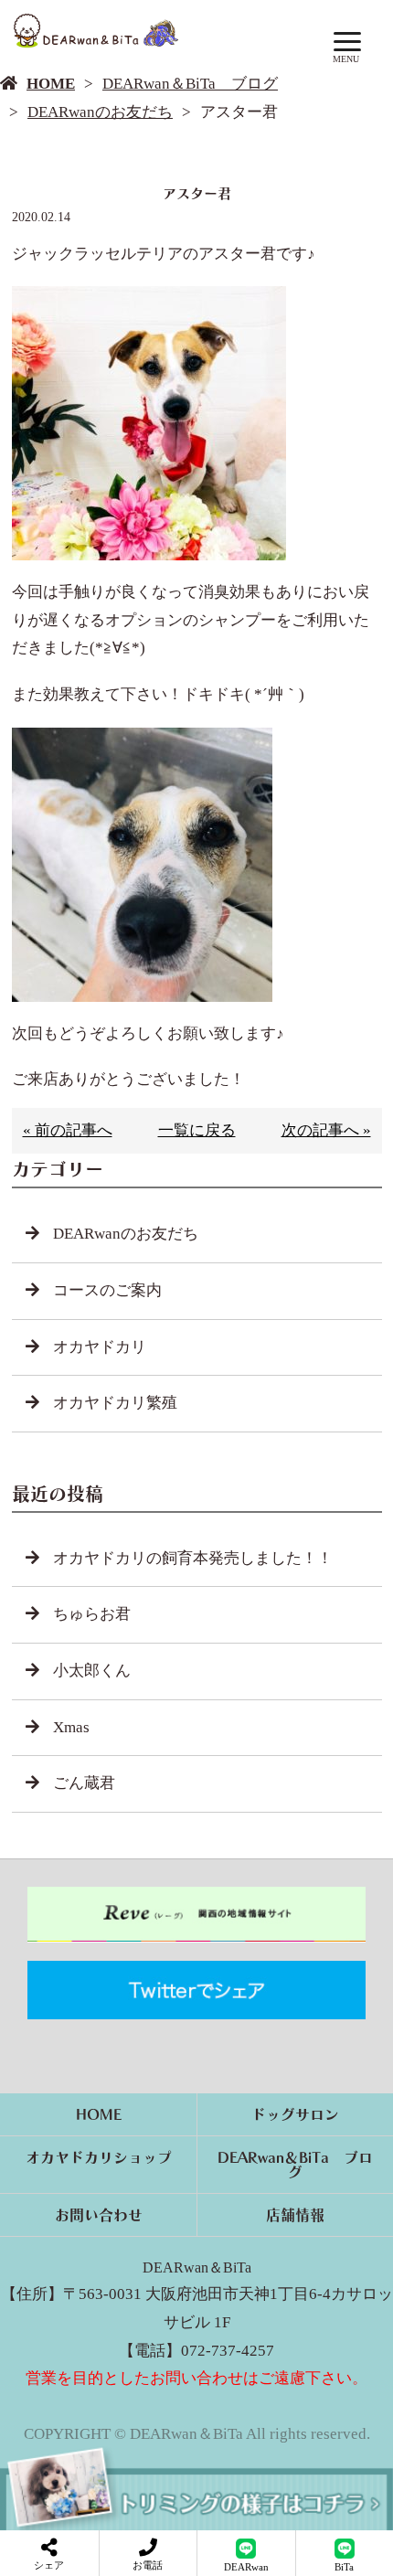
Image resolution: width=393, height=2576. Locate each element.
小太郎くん (92, 1671)
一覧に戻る (197, 1130)
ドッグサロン (295, 2114)
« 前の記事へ (68, 1130)
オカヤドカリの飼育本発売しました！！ (193, 1558)
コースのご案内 (107, 1290)
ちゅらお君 (92, 1614)
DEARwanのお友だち (100, 112)
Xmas (71, 1727)
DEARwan (246, 2567)
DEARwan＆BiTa (197, 2267)
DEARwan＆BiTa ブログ (190, 84)
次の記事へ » (326, 1130)
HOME (51, 84)
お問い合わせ (99, 2215)
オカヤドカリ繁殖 (115, 1403)
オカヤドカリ (100, 1347)
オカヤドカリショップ (99, 2157)
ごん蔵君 (84, 1783)
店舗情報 (295, 2215)
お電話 (148, 2565)
